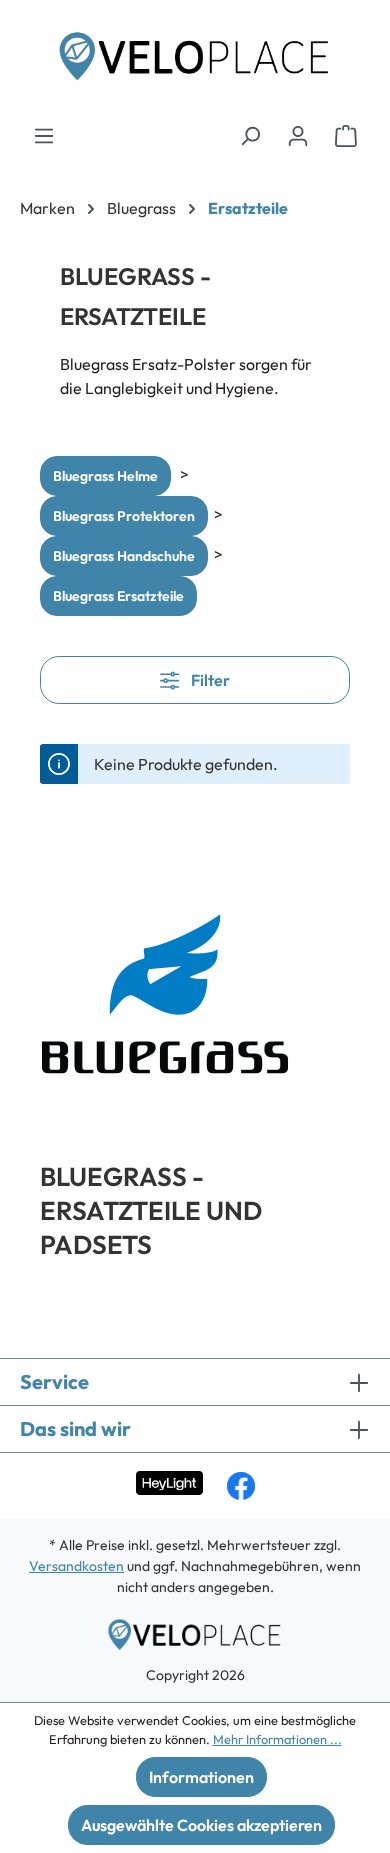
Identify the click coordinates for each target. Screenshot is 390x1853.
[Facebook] (241, 1486)
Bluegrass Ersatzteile (118, 596)
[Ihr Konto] (298, 135)
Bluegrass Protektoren (124, 516)
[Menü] (44, 135)
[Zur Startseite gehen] (195, 61)
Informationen (201, 1777)
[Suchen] (250, 135)
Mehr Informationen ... (277, 1739)
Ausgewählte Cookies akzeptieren (201, 1825)
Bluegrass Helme (105, 476)
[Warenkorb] (346, 135)
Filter (209, 680)
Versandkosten (76, 1566)
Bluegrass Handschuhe (124, 556)
